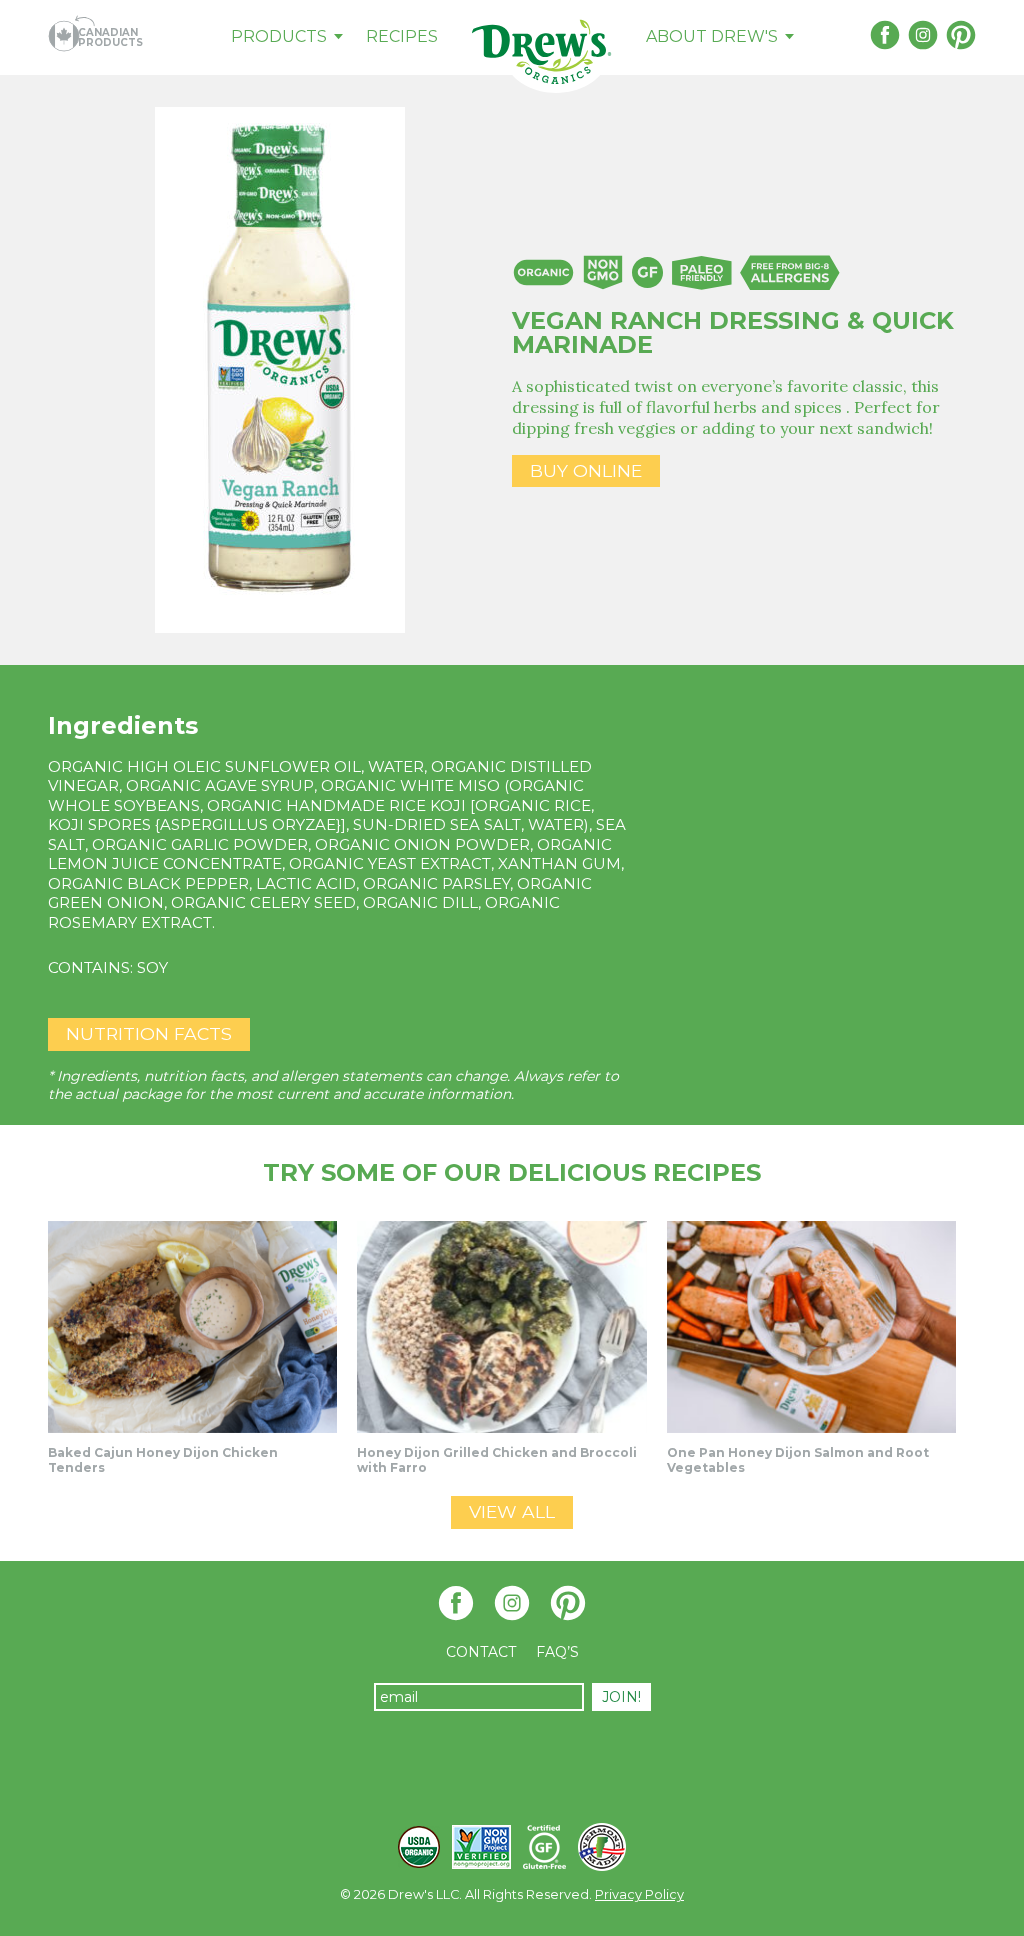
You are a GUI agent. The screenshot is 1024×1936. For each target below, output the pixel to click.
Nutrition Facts (149, 1033)
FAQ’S (557, 1652)
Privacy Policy (639, 1894)
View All (512, 1511)
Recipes (402, 36)
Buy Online (586, 470)
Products (279, 36)
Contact (481, 1652)
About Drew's (712, 36)
